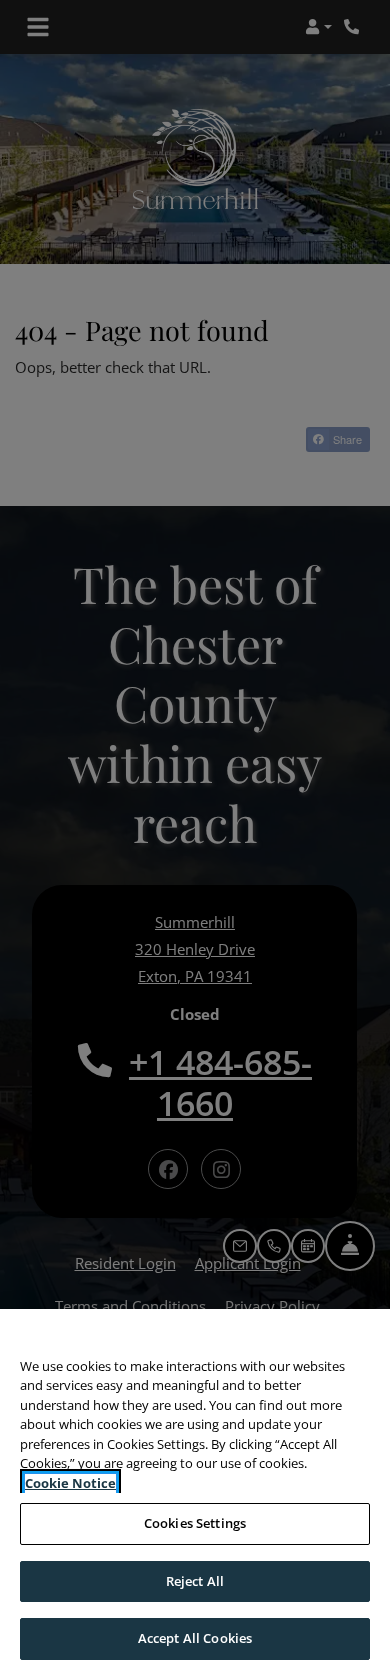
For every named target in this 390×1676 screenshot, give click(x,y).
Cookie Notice (70, 1483)
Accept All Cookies (195, 1638)
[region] (195, 1492)
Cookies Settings (195, 1523)
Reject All (195, 1581)
